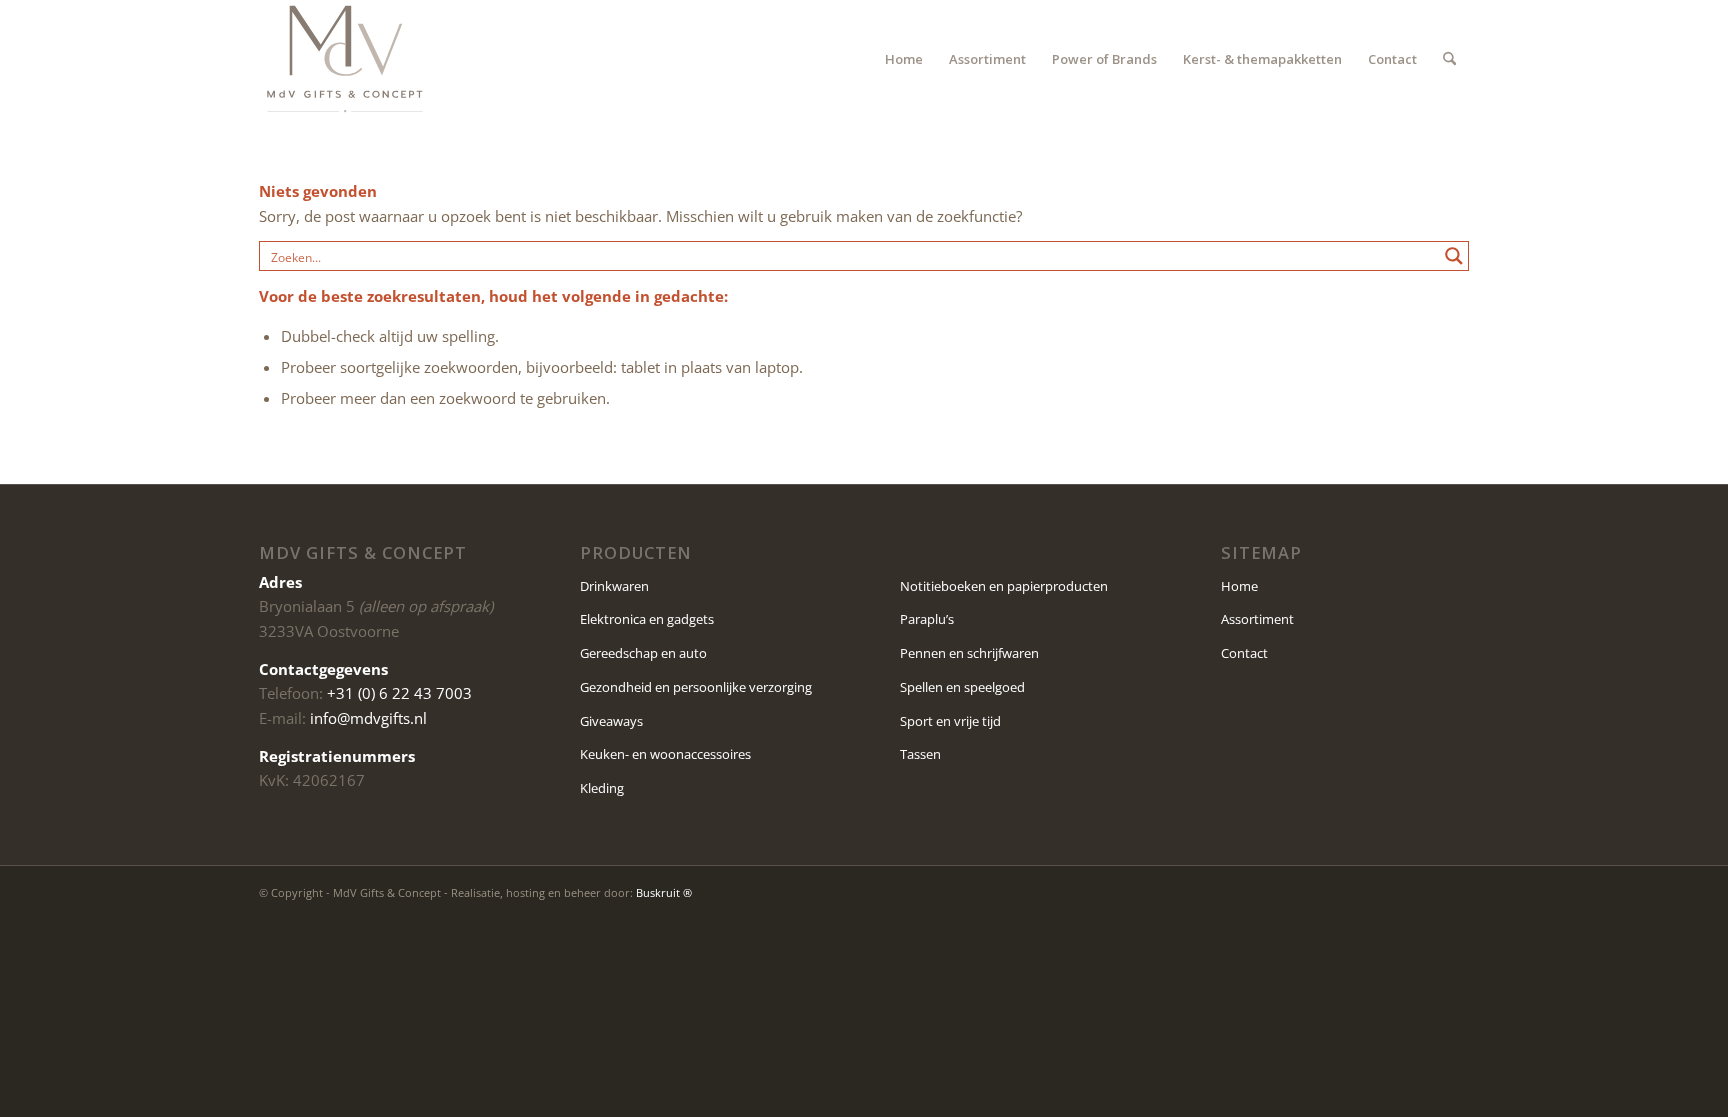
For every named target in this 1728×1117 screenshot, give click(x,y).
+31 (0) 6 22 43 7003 (399, 693)
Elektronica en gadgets (647, 619)
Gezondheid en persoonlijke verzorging (696, 687)
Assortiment (1257, 619)
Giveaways (611, 721)
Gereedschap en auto (643, 653)
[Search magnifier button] (1454, 256)
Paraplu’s (927, 619)
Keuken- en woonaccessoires (665, 754)
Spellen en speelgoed (962, 687)
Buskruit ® (664, 892)
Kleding (602, 788)
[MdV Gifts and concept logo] (345, 59)
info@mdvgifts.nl (368, 718)
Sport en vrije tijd (950, 721)
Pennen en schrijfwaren (969, 653)
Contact (1244, 653)
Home (1239, 586)
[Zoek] (1449, 59)
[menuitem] (904, 59)
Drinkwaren (614, 586)
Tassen (920, 754)
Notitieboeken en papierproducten (1004, 586)
